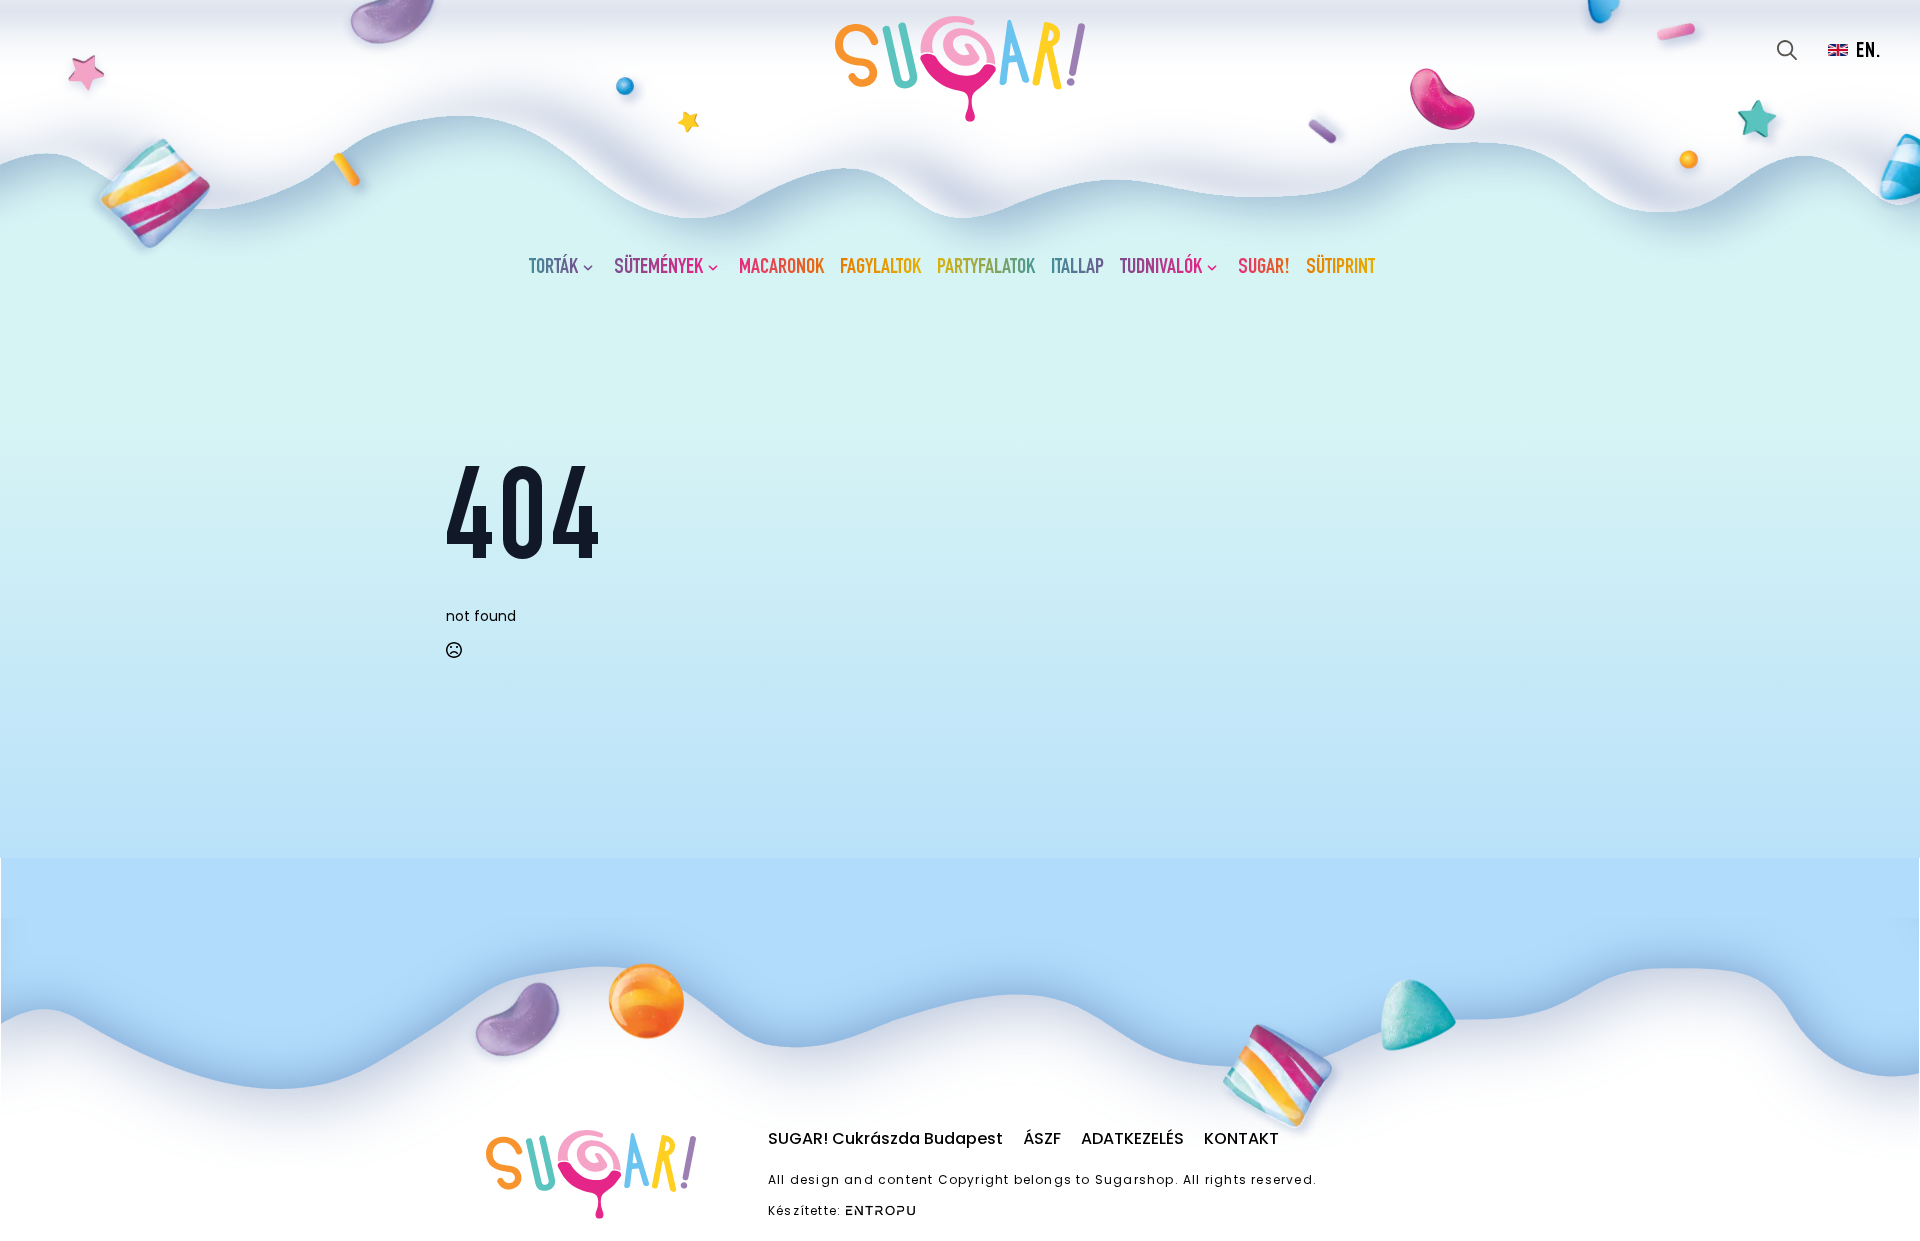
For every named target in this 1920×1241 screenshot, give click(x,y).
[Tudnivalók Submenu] (1216, 268)
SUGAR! (1264, 268)
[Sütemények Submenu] (717, 268)
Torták (553, 268)
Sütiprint (1340, 268)
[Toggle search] (1787, 50)
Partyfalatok (986, 268)
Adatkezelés (1132, 1138)
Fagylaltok (880, 268)
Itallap (1077, 268)
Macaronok (781, 268)
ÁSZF (1042, 1138)
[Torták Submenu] (592, 268)
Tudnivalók (1161, 268)
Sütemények (658, 268)
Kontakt (1241, 1138)
